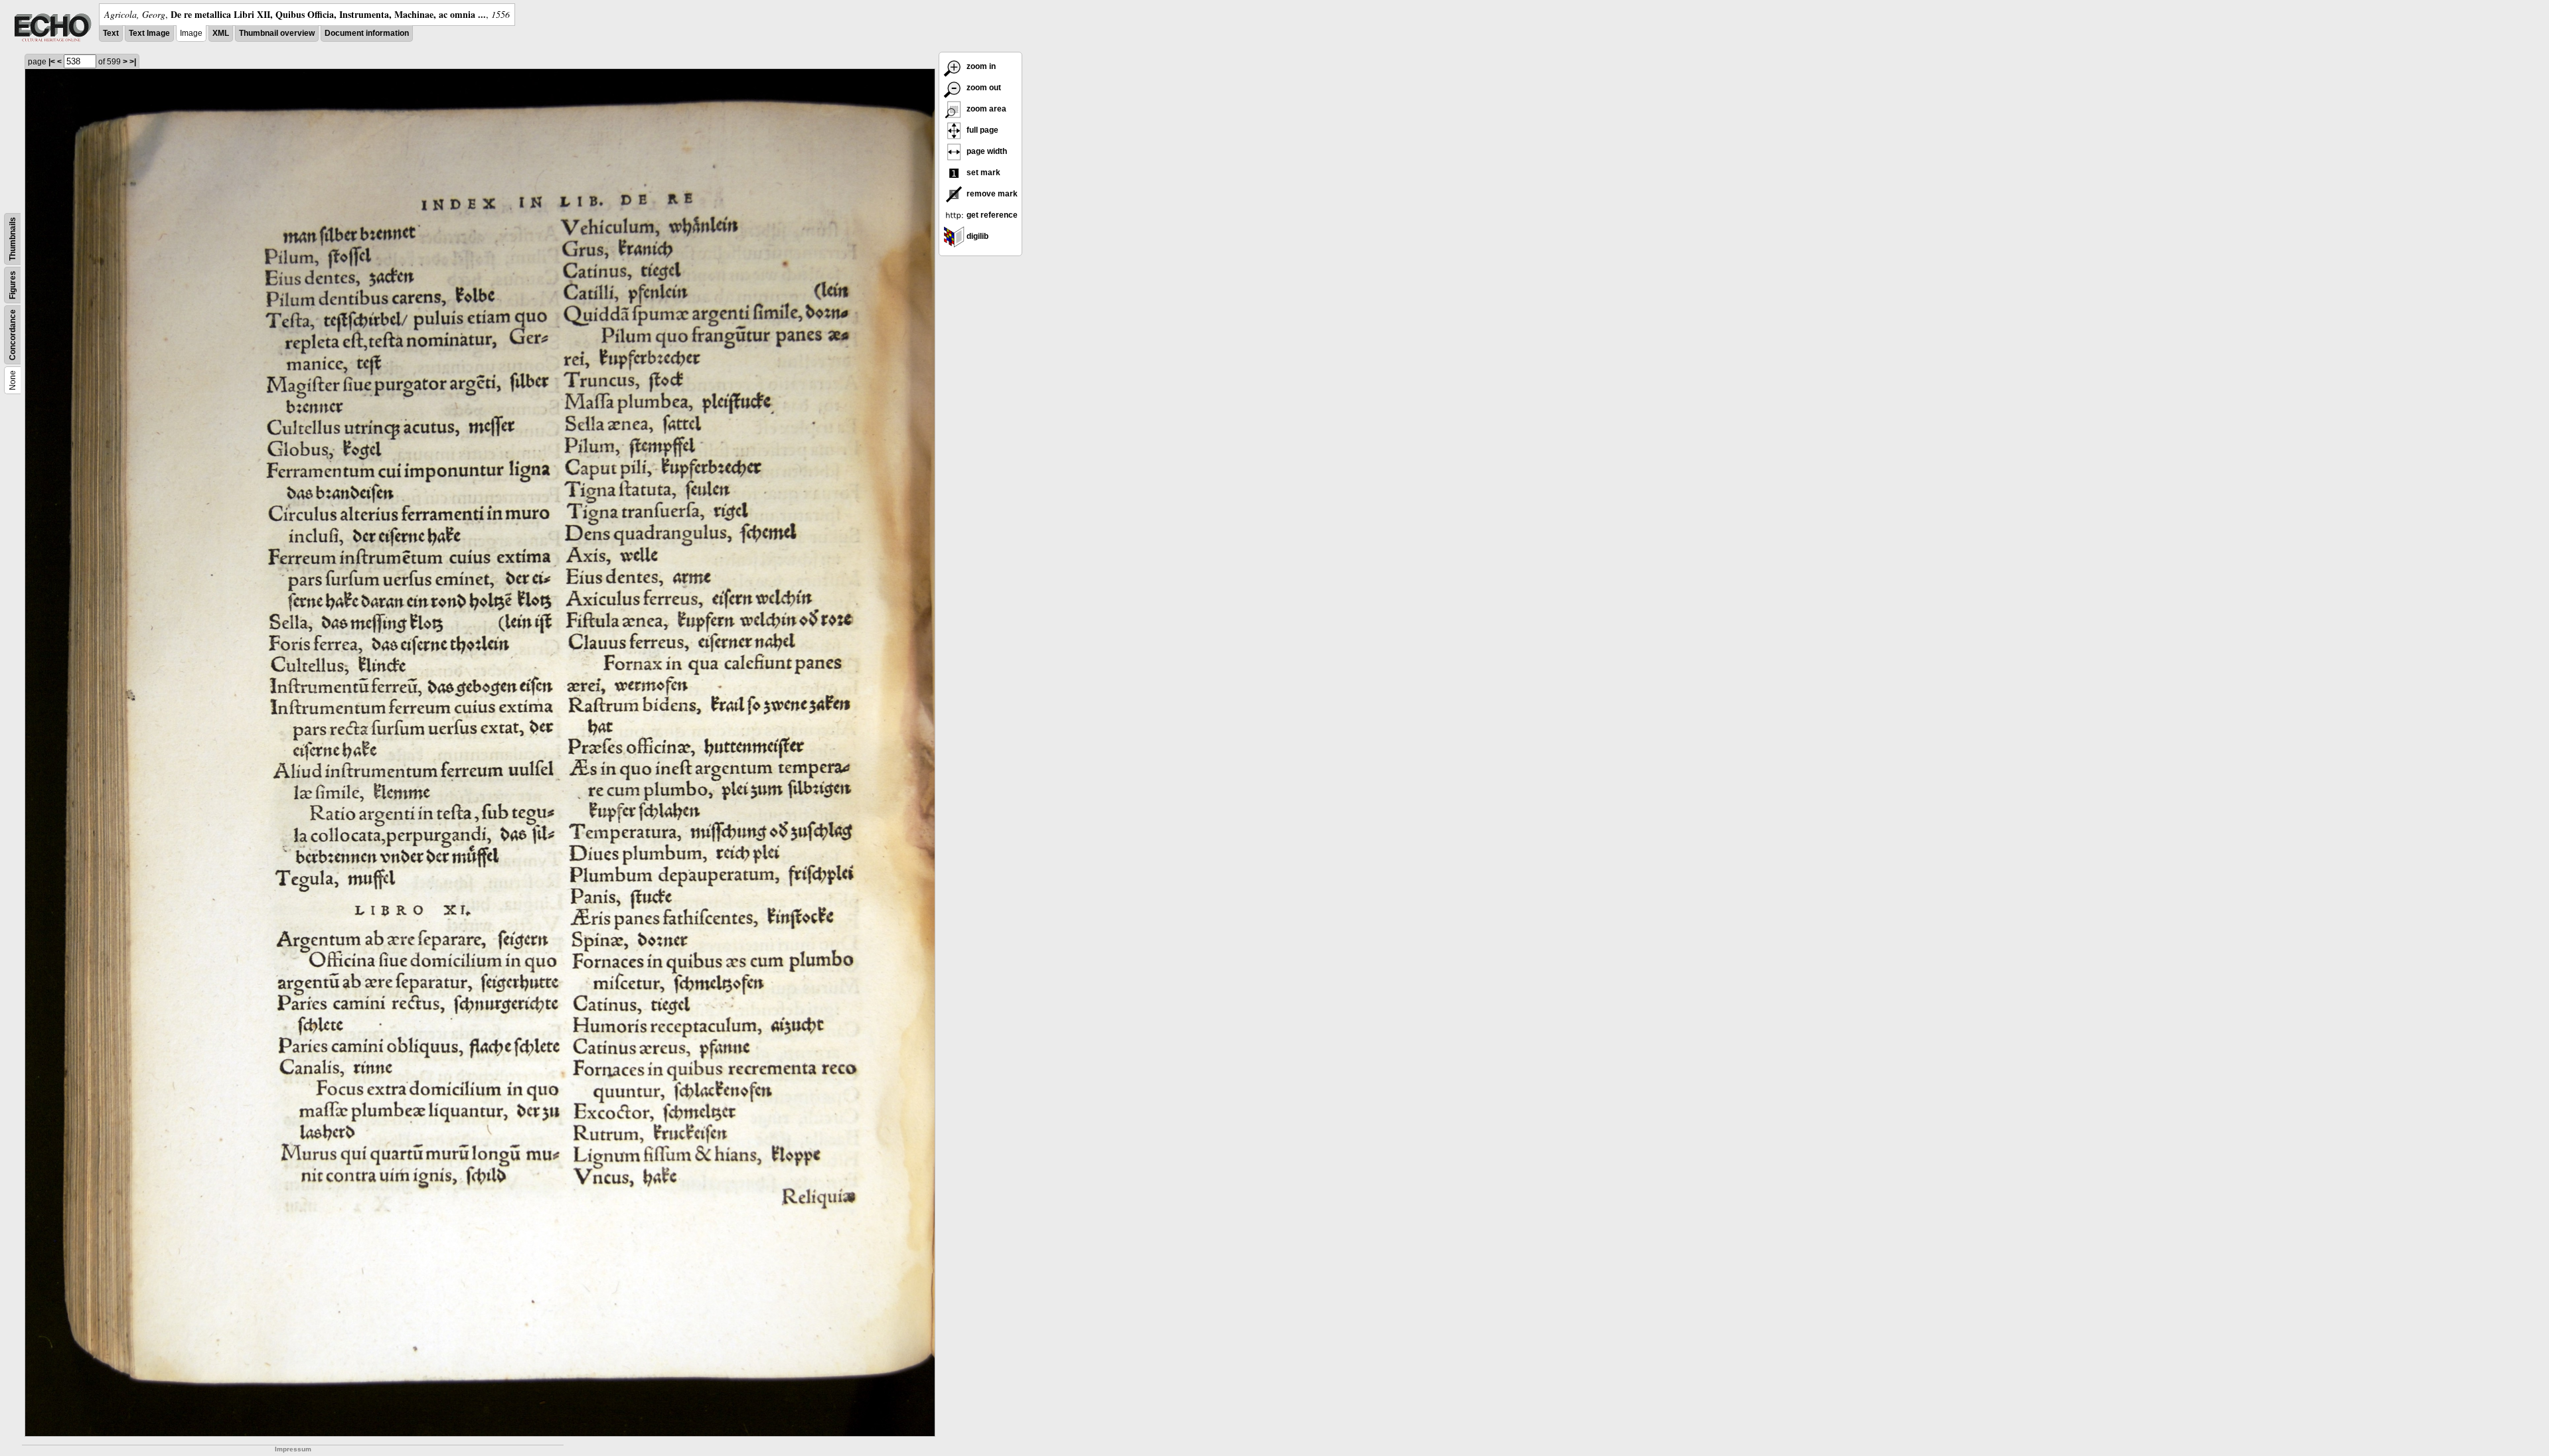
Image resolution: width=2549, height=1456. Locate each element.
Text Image (149, 33)
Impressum (293, 1449)
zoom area (985, 109)
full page (981, 130)
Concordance (13, 335)
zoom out (983, 88)
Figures (13, 285)
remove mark (991, 194)
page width (986, 151)
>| (133, 62)
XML (221, 33)
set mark (982, 173)
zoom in (980, 66)
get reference (991, 215)
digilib (976, 236)
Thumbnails (13, 239)
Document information (367, 33)
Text (111, 33)
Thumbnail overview (277, 33)
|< (52, 62)
